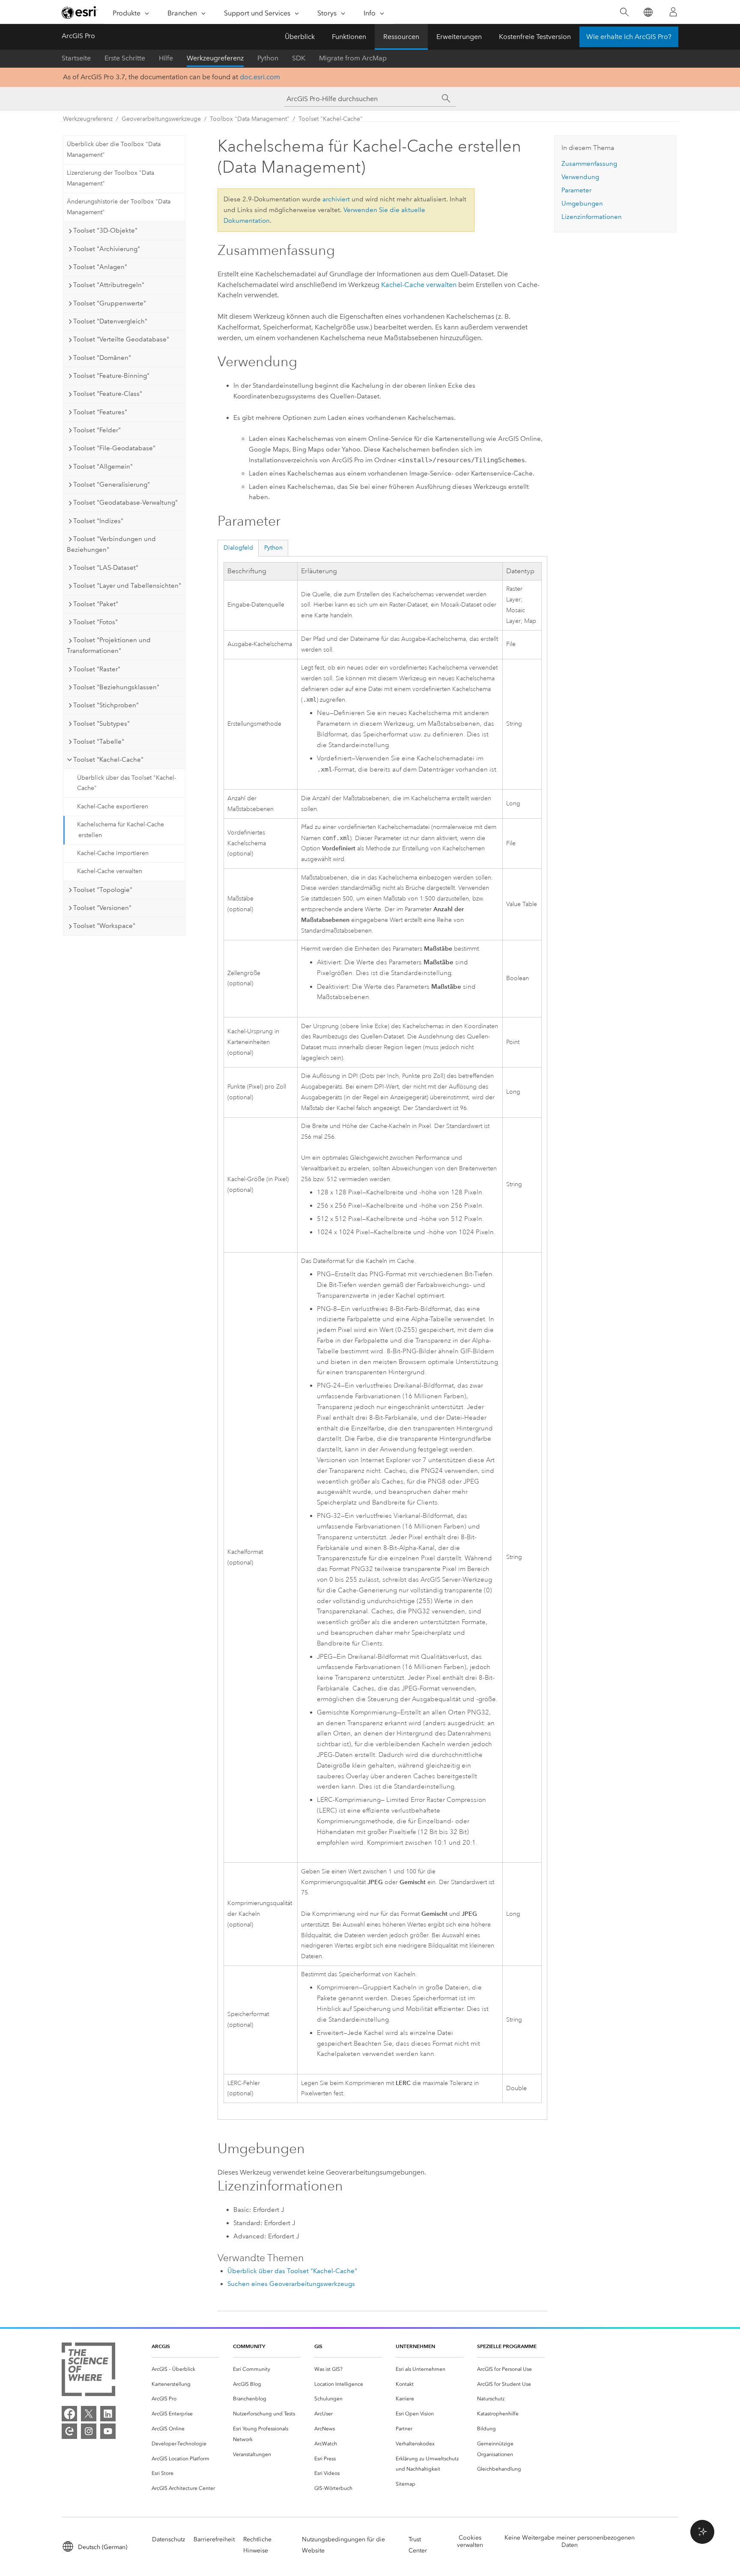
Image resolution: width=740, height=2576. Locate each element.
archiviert (336, 199)
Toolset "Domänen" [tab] (102, 358)
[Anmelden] (673, 12)
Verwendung (580, 177)
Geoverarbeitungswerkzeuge (161, 119)
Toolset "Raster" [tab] (97, 669)
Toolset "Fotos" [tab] (95, 622)
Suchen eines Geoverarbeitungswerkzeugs (291, 2284)
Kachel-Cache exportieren (113, 806)
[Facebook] (69, 2414)
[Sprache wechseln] (648, 12)
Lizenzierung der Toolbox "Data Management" (110, 178)
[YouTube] (108, 2431)
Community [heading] (249, 2346)
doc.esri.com (260, 77)
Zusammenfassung (589, 164)
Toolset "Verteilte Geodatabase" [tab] (121, 339)
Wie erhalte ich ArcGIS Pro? (629, 37)
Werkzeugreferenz (215, 58)
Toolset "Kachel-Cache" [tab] (108, 760)
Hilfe (166, 58)
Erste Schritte (125, 58)
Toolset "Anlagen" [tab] (100, 267)
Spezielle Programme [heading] (507, 2346)
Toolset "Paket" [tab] (96, 604)
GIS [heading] (318, 2346)
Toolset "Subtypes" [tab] (101, 724)
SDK (299, 58)
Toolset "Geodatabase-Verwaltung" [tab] (125, 503)
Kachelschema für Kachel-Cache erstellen (121, 830)
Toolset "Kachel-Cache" (331, 119)
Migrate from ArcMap (353, 58)
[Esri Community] (69, 2431)
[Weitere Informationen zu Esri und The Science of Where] (88, 2371)
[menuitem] (185, 2369)
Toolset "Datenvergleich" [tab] (110, 321)
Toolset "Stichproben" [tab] (106, 705)
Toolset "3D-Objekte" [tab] (105, 230)
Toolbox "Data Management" (250, 119)
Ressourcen (401, 37)
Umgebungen (582, 203)
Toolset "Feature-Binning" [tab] (111, 376)
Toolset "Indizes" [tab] (98, 521)
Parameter (576, 190)
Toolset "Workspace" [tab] (104, 926)
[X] (89, 2414)
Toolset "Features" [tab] (100, 412)
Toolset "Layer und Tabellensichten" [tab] (127, 586)
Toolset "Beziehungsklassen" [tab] (116, 687)
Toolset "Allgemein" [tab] (103, 467)
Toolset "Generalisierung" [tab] (112, 485)
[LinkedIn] (108, 2414)
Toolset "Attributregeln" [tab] (109, 285)
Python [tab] (273, 548)
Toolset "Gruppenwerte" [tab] (110, 303)
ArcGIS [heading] (161, 2346)
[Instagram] (89, 2431)
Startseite (76, 58)
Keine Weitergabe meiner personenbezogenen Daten (570, 2541)
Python (268, 58)
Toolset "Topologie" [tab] (103, 890)
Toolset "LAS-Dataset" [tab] (106, 568)
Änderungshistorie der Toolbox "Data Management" (119, 207)
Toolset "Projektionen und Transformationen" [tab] (109, 645)
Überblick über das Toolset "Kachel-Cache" (127, 783)
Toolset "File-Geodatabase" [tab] (114, 448)
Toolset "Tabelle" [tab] (99, 742)
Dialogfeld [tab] (238, 548)
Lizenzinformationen (592, 217)
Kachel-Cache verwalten (110, 871)
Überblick (300, 37)
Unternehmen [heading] (415, 2346)
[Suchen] (624, 12)
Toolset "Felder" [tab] (97, 430)
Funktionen (349, 37)
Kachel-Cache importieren (113, 853)
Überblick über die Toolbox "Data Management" (114, 150)
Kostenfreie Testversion (535, 37)
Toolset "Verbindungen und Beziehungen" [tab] (111, 544)
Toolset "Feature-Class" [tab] (108, 394)
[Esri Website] (80, 12)
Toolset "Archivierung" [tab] (107, 249)
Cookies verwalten (470, 2541)
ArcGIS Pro (78, 36)
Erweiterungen (459, 37)
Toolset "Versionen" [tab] (102, 908)
